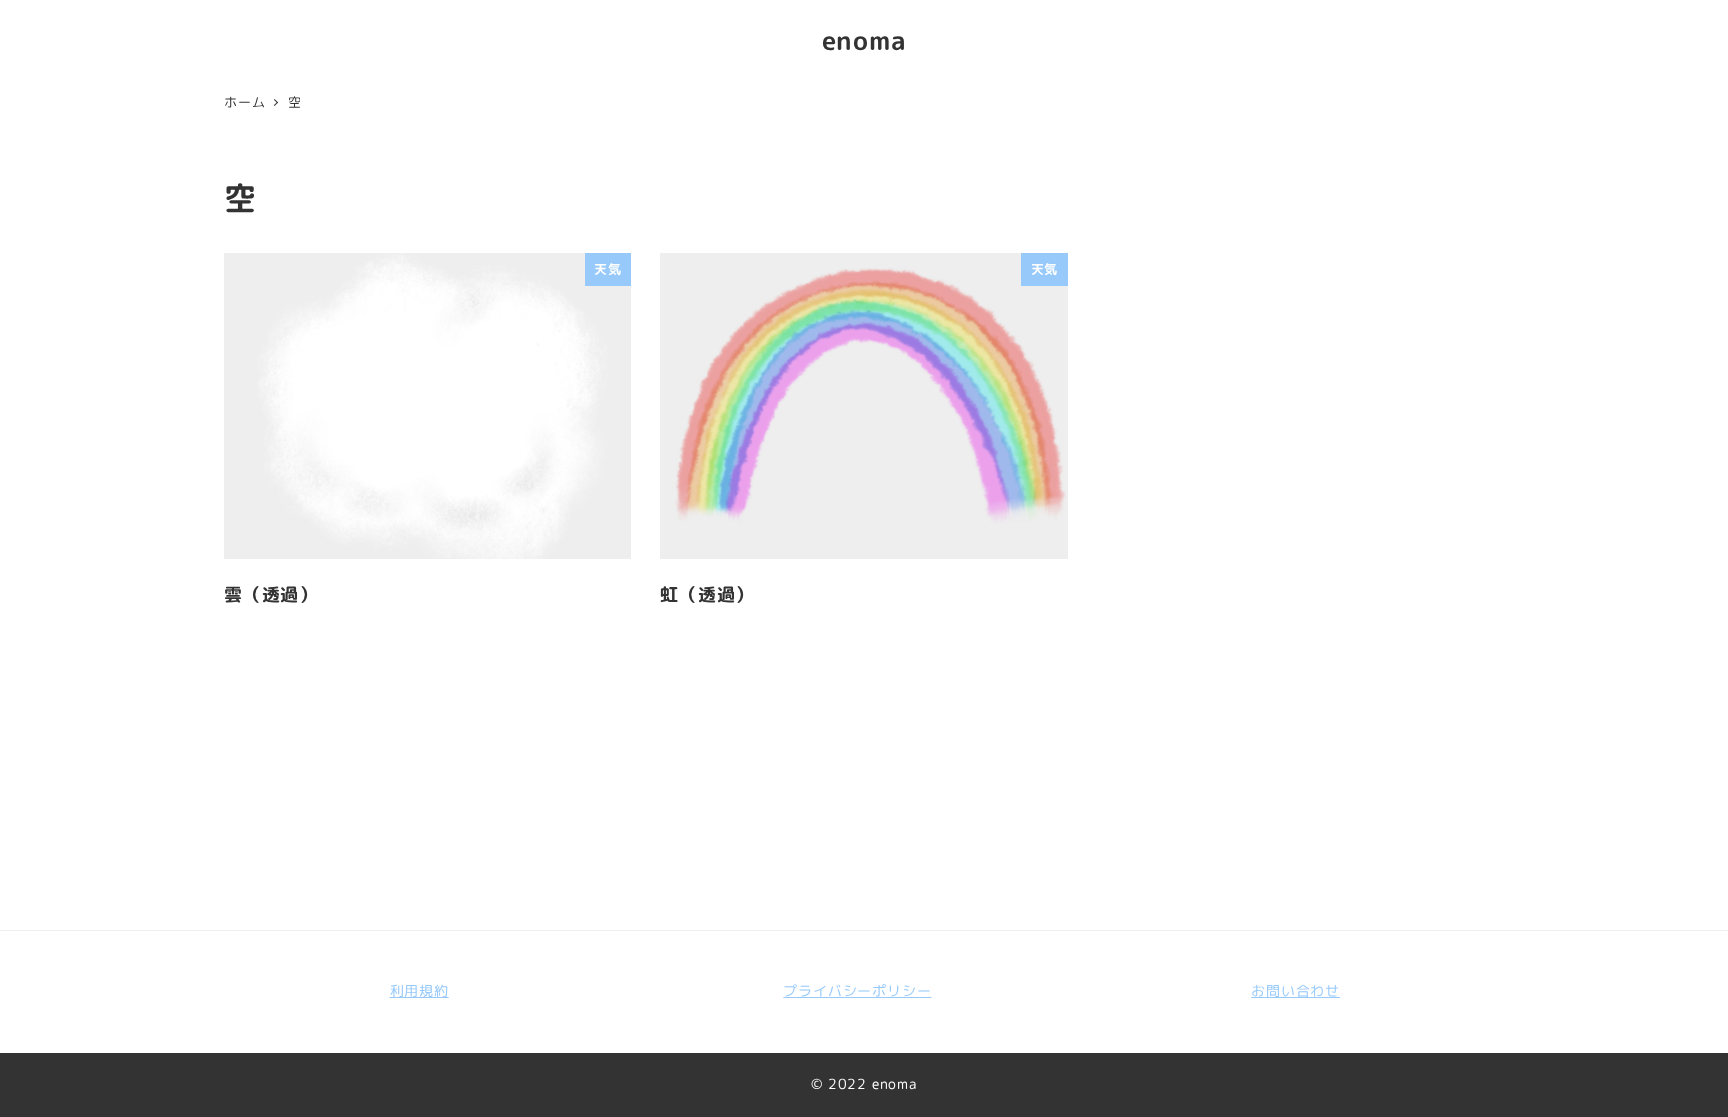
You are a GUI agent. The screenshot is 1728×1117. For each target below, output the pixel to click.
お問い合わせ (1295, 991)
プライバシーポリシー (857, 991)
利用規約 (419, 991)
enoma (864, 40)
